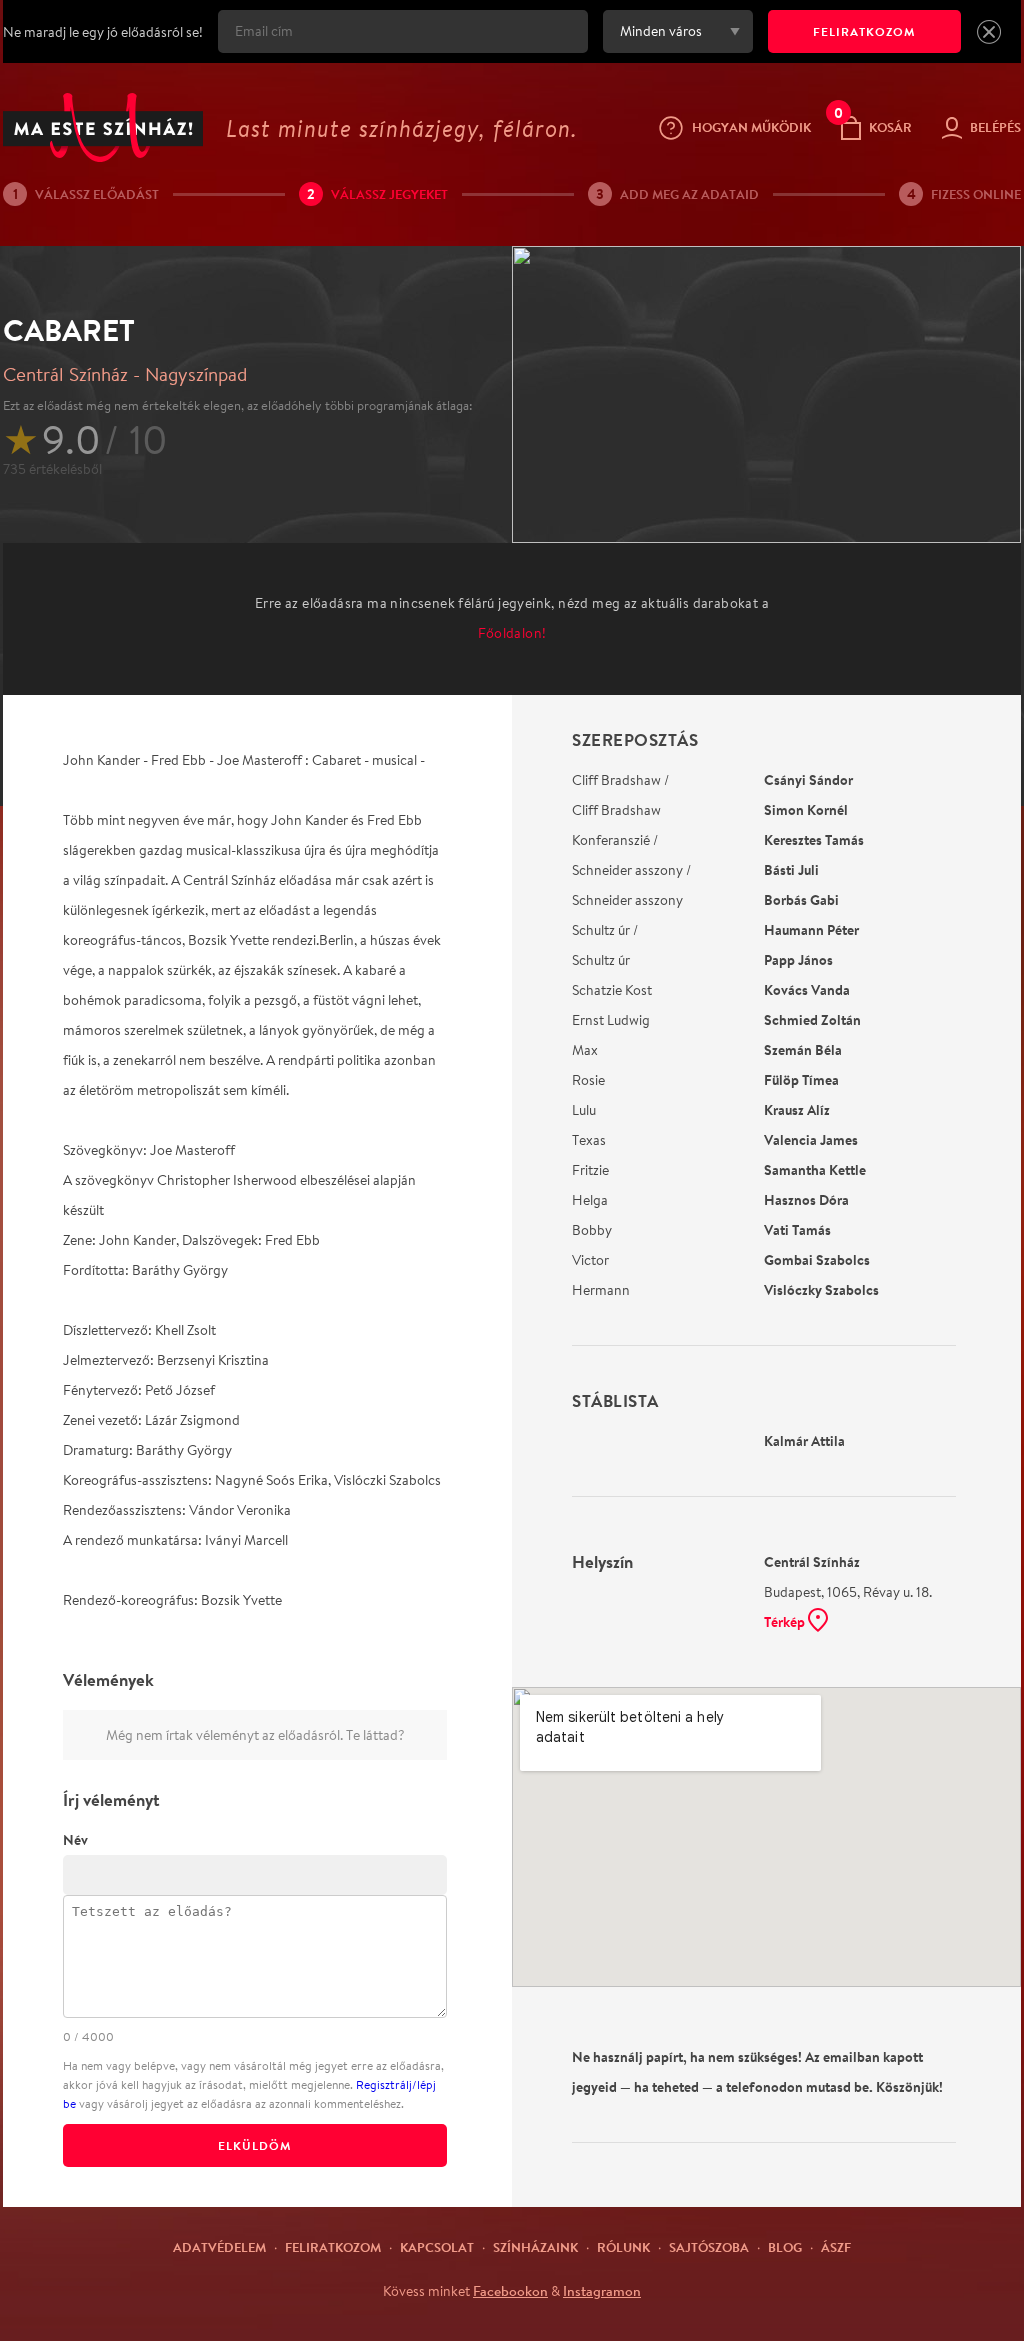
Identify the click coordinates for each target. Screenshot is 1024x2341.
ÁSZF (836, 2247)
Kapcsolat (437, 2247)
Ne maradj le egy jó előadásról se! (103, 32)
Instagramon (602, 2291)
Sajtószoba (709, 2247)
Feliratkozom (333, 2247)
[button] (989, 32)
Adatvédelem (219, 2247)
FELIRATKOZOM (864, 31)
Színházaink (535, 2247)
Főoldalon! (512, 633)
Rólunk (623, 2247)
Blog (785, 2247)
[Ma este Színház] (103, 127)
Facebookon (510, 2291)
